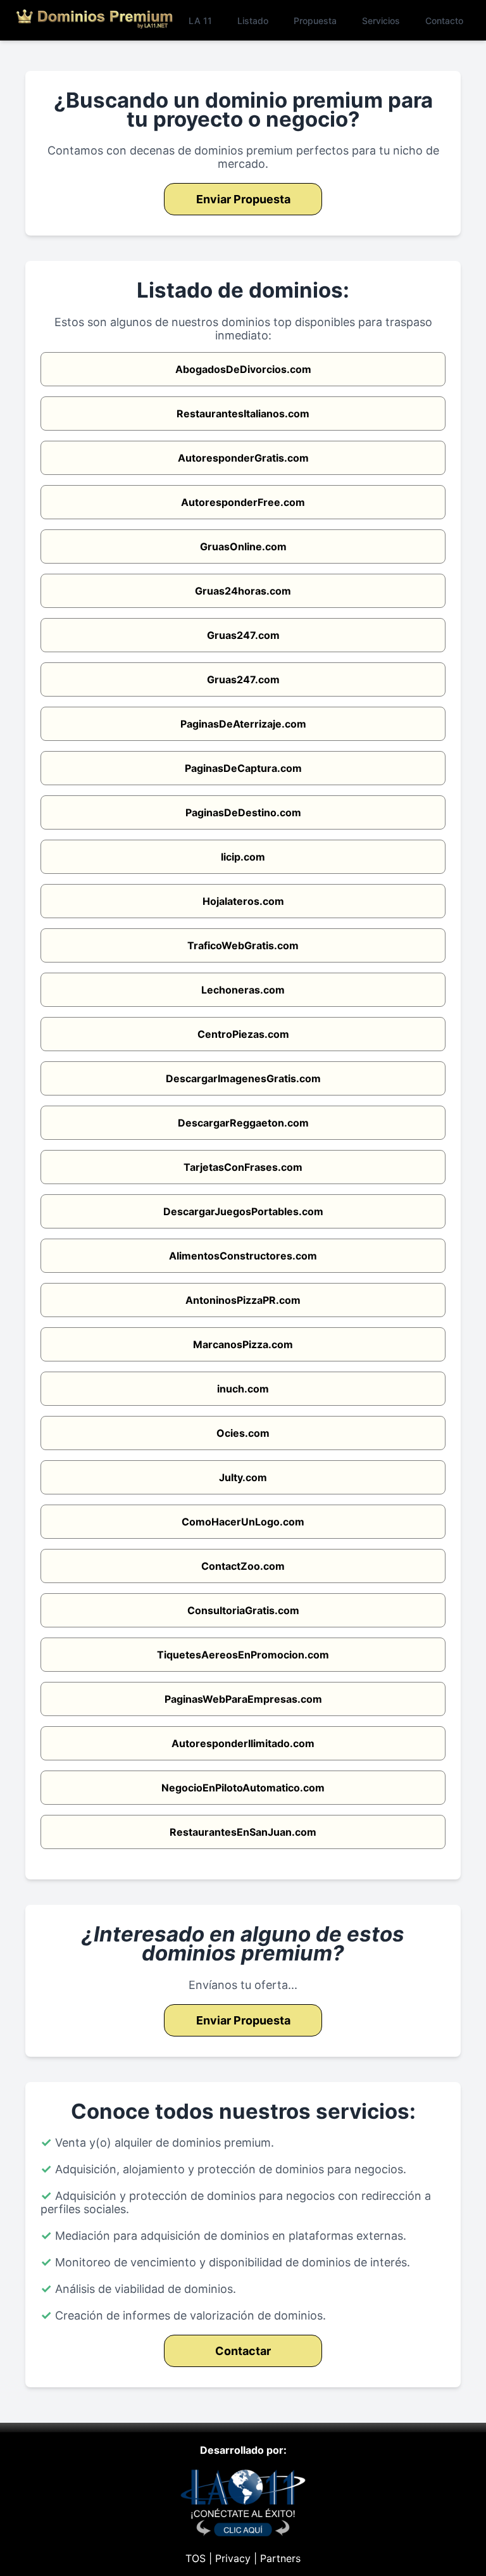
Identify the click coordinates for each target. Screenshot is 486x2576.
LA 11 (200, 21)
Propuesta (315, 21)
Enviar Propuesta (243, 199)
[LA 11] (243, 2533)
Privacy (233, 2558)
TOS (196, 2558)
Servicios (381, 21)
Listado (253, 21)
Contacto (444, 21)
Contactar (243, 2351)
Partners (280, 2558)
